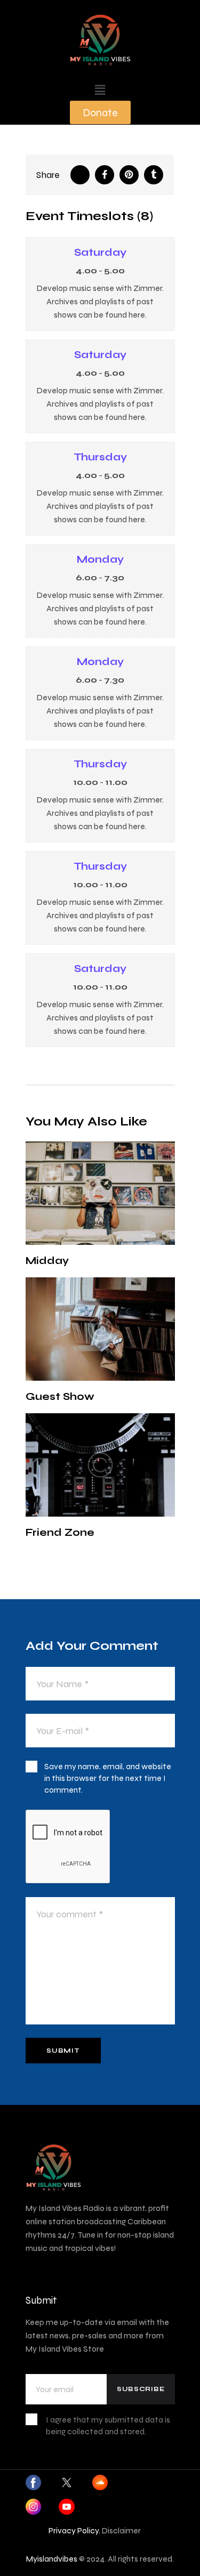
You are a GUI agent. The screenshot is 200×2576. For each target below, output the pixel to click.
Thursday (100, 457)
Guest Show (60, 1396)
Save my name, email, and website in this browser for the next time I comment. (108, 1778)
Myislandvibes (52, 2559)
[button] (100, 90)
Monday (100, 559)
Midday (47, 1261)
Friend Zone (60, 1532)
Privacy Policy (74, 2530)
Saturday (100, 252)
